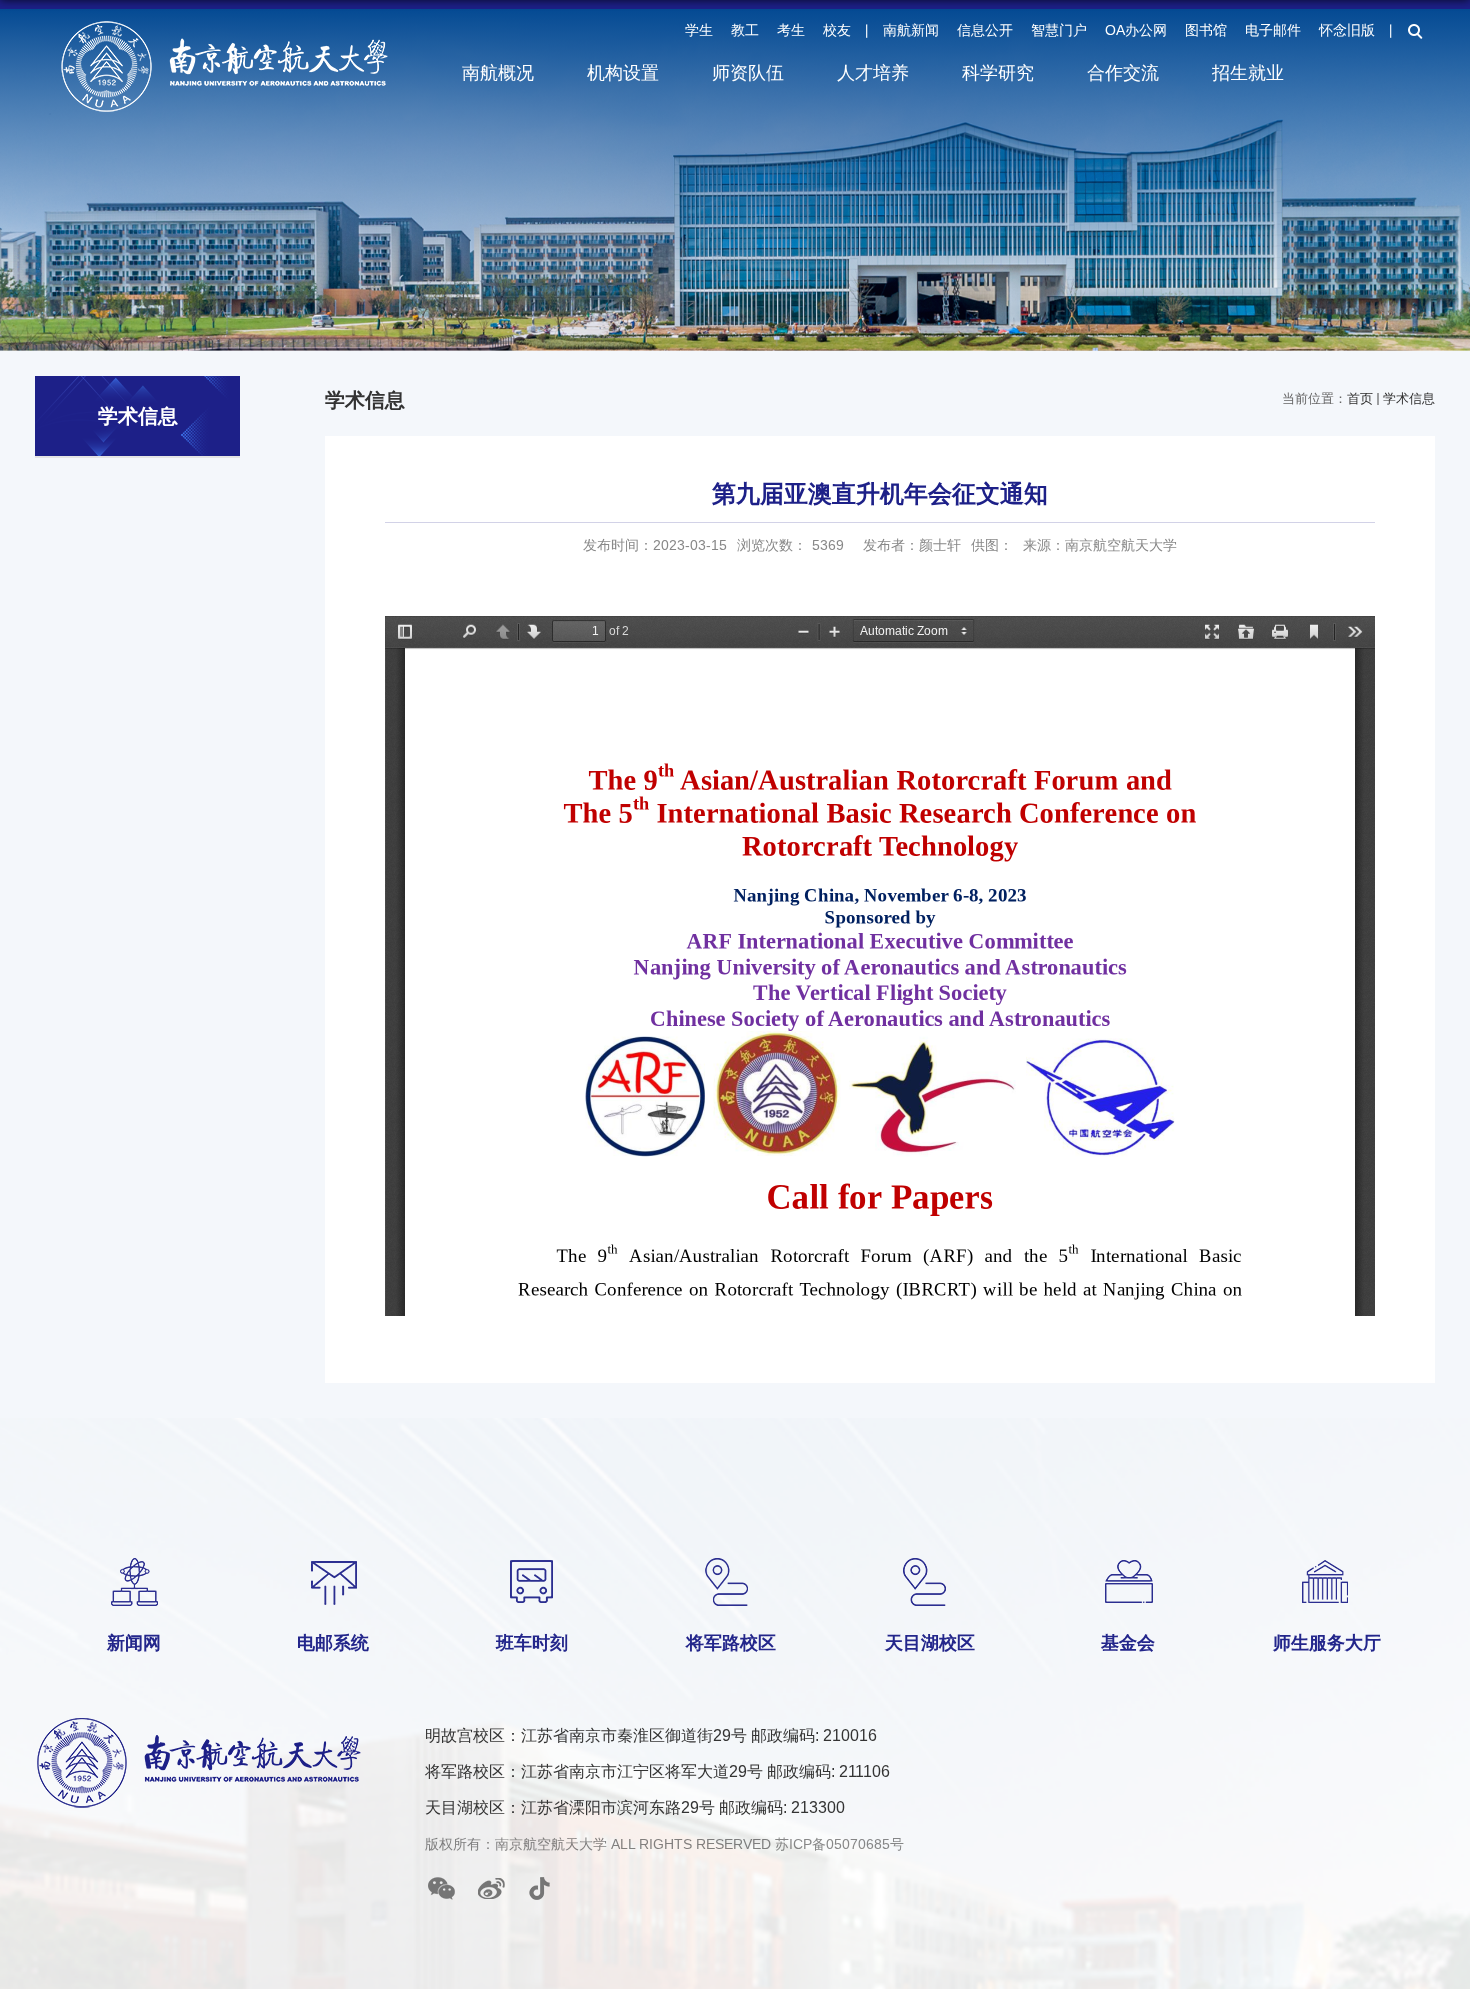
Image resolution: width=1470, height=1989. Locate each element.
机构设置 (623, 73)
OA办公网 (1136, 30)
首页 (1360, 398)
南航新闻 (911, 30)
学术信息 (1409, 398)
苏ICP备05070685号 (839, 1844)
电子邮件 (1273, 30)
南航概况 (498, 73)
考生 (791, 30)
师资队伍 (748, 73)
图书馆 (1206, 30)
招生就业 (1248, 73)
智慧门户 (1059, 30)
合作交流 (1123, 73)
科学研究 (998, 73)
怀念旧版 (1347, 30)
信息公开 (985, 30)
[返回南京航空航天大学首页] (225, 27)
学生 (699, 30)
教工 (745, 30)
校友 (837, 30)
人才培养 (873, 73)
